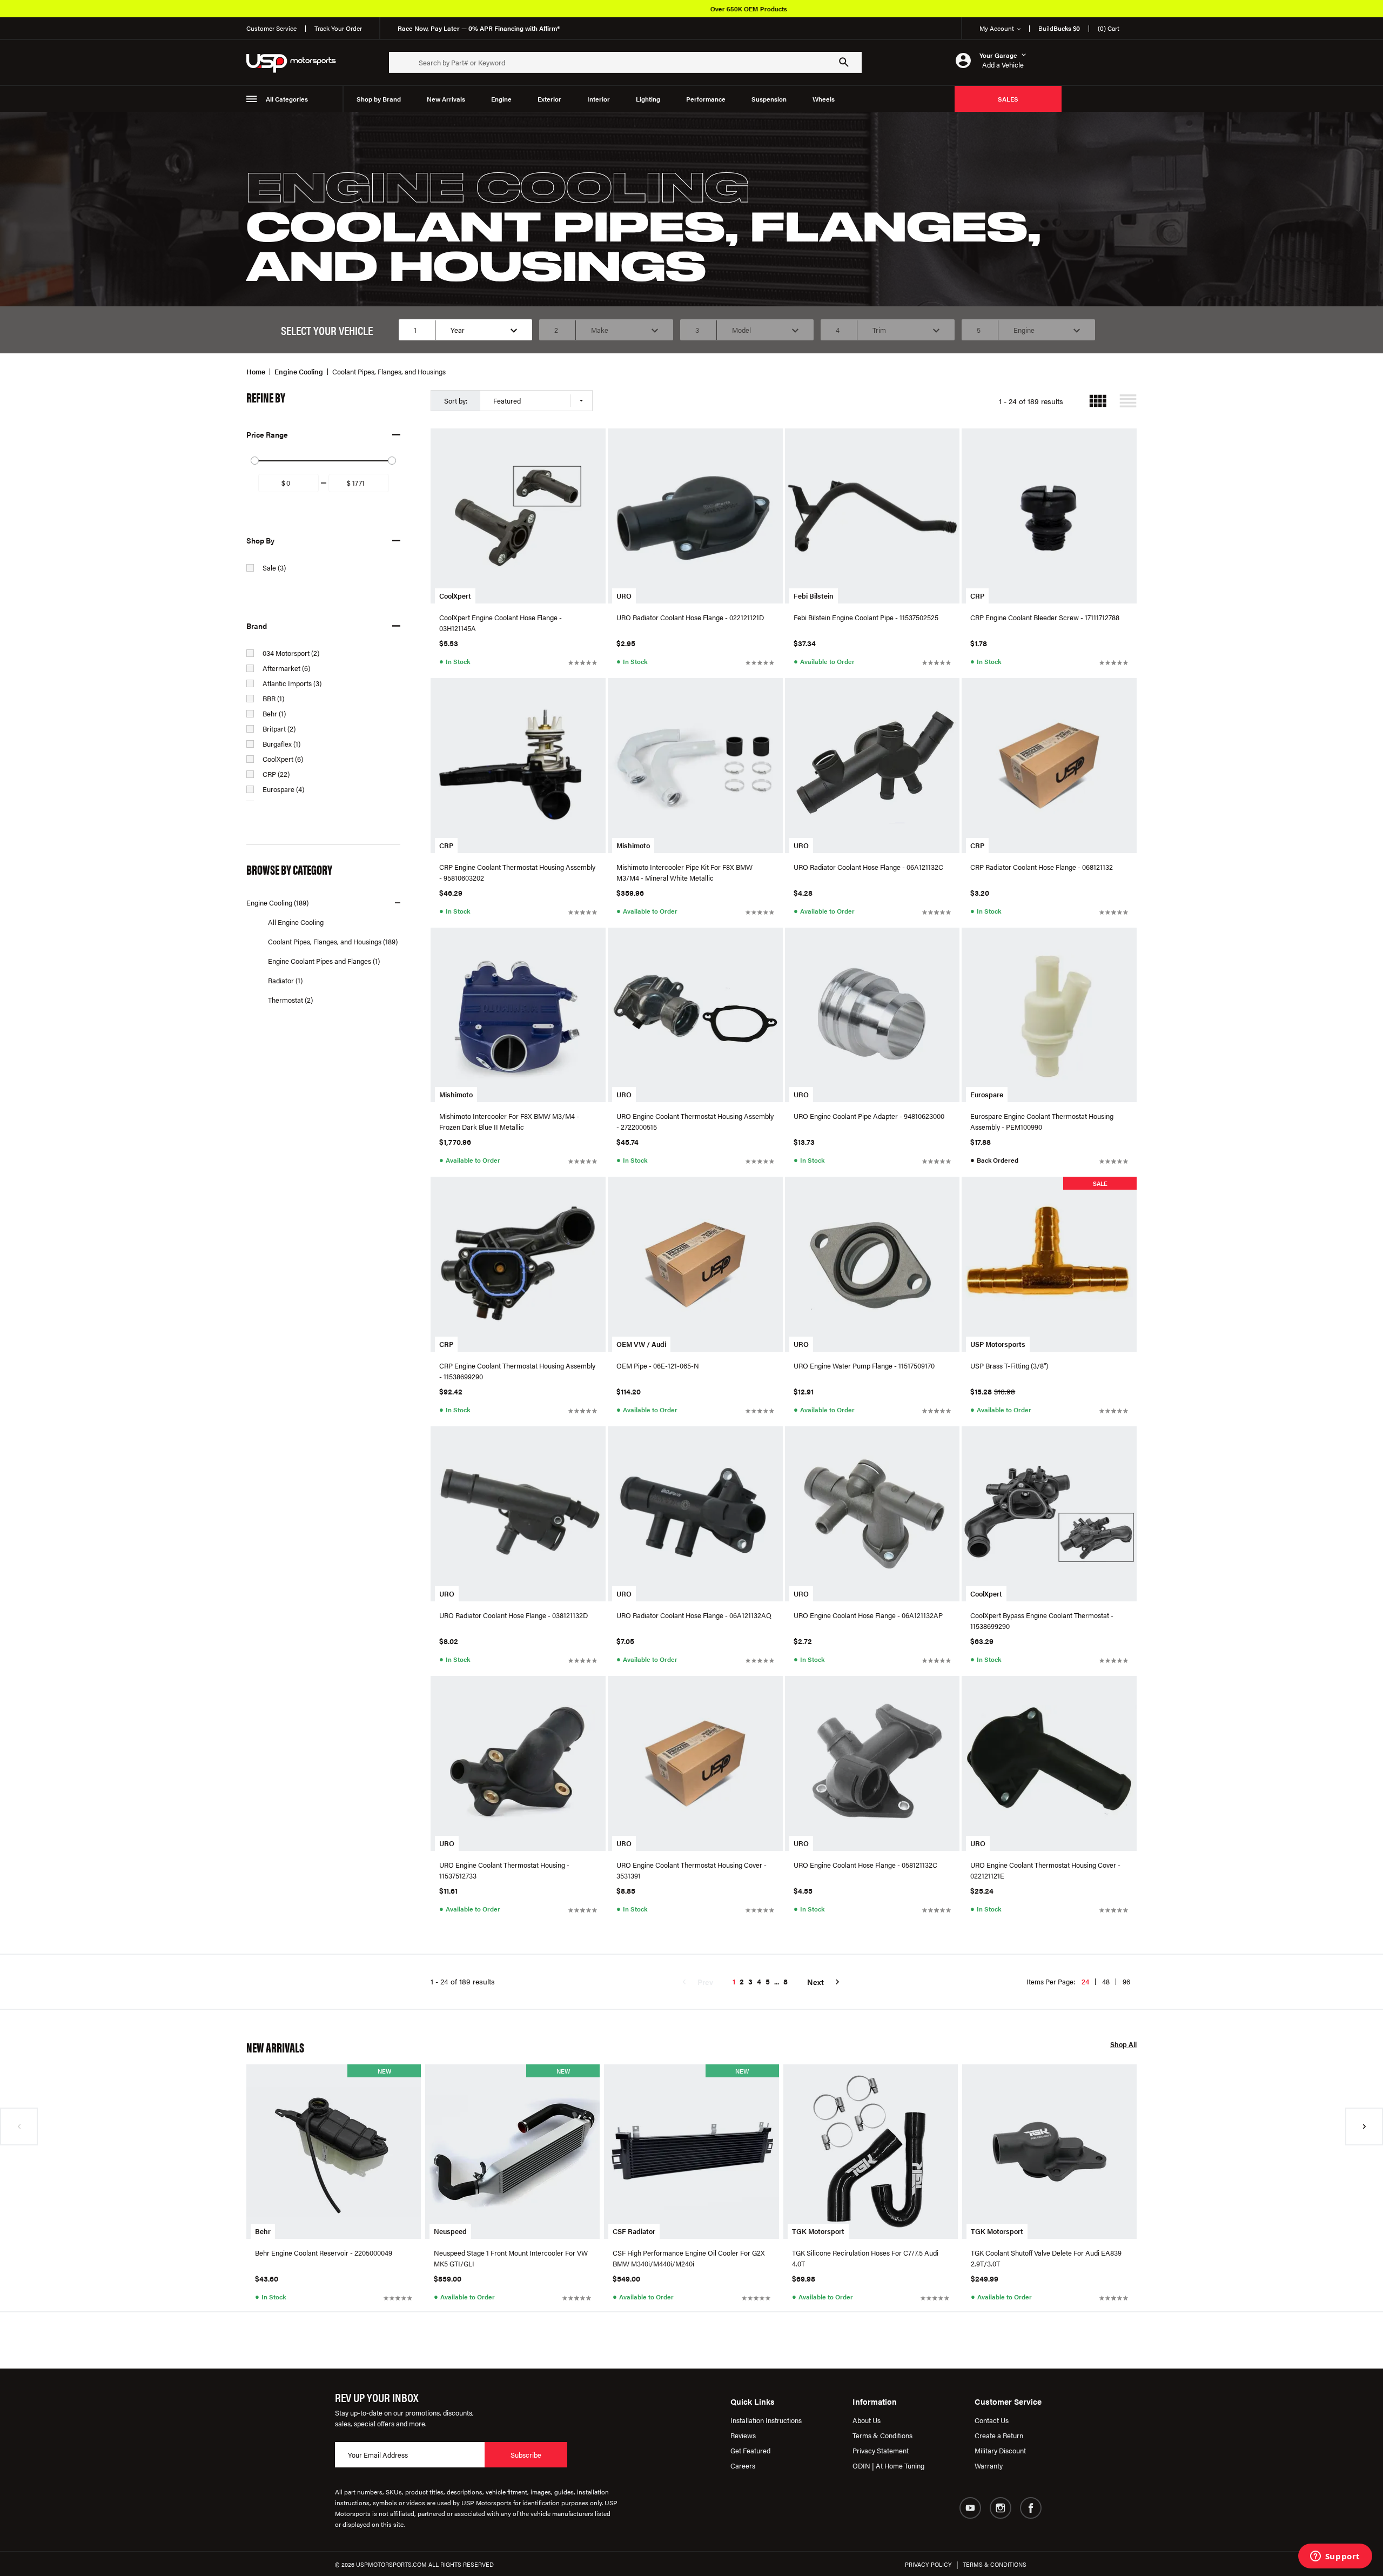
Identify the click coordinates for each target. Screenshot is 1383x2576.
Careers (743, 2466)
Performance (706, 99)
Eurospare (987, 1094)
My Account (997, 28)
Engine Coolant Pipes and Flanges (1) (324, 961)
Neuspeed (450, 2231)
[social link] (970, 2508)
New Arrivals (446, 99)
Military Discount (1000, 2450)
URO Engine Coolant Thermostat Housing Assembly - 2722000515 (695, 1121)
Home (256, 371)
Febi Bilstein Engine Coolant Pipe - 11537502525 (866, 617)
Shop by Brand (379, 99)
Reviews (743, 2435)
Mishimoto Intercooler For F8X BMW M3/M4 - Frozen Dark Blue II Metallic (509, 1121)
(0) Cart (1109, 28)
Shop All (1123, 2045)
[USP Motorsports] (298, 62)
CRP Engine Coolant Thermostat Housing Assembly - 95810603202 (517, 872)
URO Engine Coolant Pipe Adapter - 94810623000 (869, 1116)
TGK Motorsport (818, 2231)
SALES (1008, 99)
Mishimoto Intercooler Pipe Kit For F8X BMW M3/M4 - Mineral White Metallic (684, 872)
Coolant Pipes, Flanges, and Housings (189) (333, 941)
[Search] (844, 62)
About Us (867, 2420)
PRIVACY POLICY (928, 2564)
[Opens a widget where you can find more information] (1335, 2557)
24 (1085, 1981)
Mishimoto (633, 845)
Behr (263, 2231)
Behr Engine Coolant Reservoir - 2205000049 (324, 2253)
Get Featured (750, 2450)
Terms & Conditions (882, 2435)
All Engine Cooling (296, 922)
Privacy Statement (881, 2450)
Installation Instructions (766, 2420)
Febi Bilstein (814, 596)
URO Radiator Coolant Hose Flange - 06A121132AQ (694, 1615)
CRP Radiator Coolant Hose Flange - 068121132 (1042, 867)
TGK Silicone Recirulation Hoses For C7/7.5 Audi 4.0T (865, 2258)
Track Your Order (338, 28)
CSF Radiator (634, 2231)
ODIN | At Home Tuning (888, 2466)
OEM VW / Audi (641, 1344)
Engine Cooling (299, 371)
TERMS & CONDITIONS (995, 2564)
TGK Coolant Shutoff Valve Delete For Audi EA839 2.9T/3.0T (1046, 2258)
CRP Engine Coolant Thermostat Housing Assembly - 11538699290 (517, 1371)
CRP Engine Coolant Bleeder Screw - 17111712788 (1045, 617)
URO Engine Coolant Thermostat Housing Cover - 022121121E (1045, 1870)
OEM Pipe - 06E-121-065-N (658, 1366)
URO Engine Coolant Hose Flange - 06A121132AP (868, 1615)
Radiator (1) (285, 980)
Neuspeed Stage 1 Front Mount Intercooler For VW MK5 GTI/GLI (511, 2258)
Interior (599, 99)
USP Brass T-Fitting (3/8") (1009, 1366)
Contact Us (992, 2420)
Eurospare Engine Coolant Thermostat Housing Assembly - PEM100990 (1042, 1121)
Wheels (824, 99)
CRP (977, 596)
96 (1126, 1981)
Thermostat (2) (290, 1000)
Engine (501, 99)
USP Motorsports (998, 1344)
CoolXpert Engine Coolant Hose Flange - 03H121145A (501, 623)
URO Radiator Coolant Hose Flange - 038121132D (513, 1615)
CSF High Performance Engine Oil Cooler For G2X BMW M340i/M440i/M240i (689, 2258)
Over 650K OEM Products (715, 9)
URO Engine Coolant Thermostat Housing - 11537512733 (504, 1870)
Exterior (549, 99)
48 (1106, 1981)
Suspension (769, 99)
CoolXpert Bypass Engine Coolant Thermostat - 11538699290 (1042, 1621)
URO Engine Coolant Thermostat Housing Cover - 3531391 (691, 1870)
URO (624, 596)
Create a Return (999, 2435)
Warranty (989, 2466)
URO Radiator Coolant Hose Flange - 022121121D (690, 617)
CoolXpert (455, 596)
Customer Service (271, 28)
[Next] (1364, 2126)
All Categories (287, 99)
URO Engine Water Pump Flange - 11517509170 (864, 1366)
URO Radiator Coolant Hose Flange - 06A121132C (868, 867)
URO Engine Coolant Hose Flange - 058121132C (865, 1865)
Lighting (648, 99)
